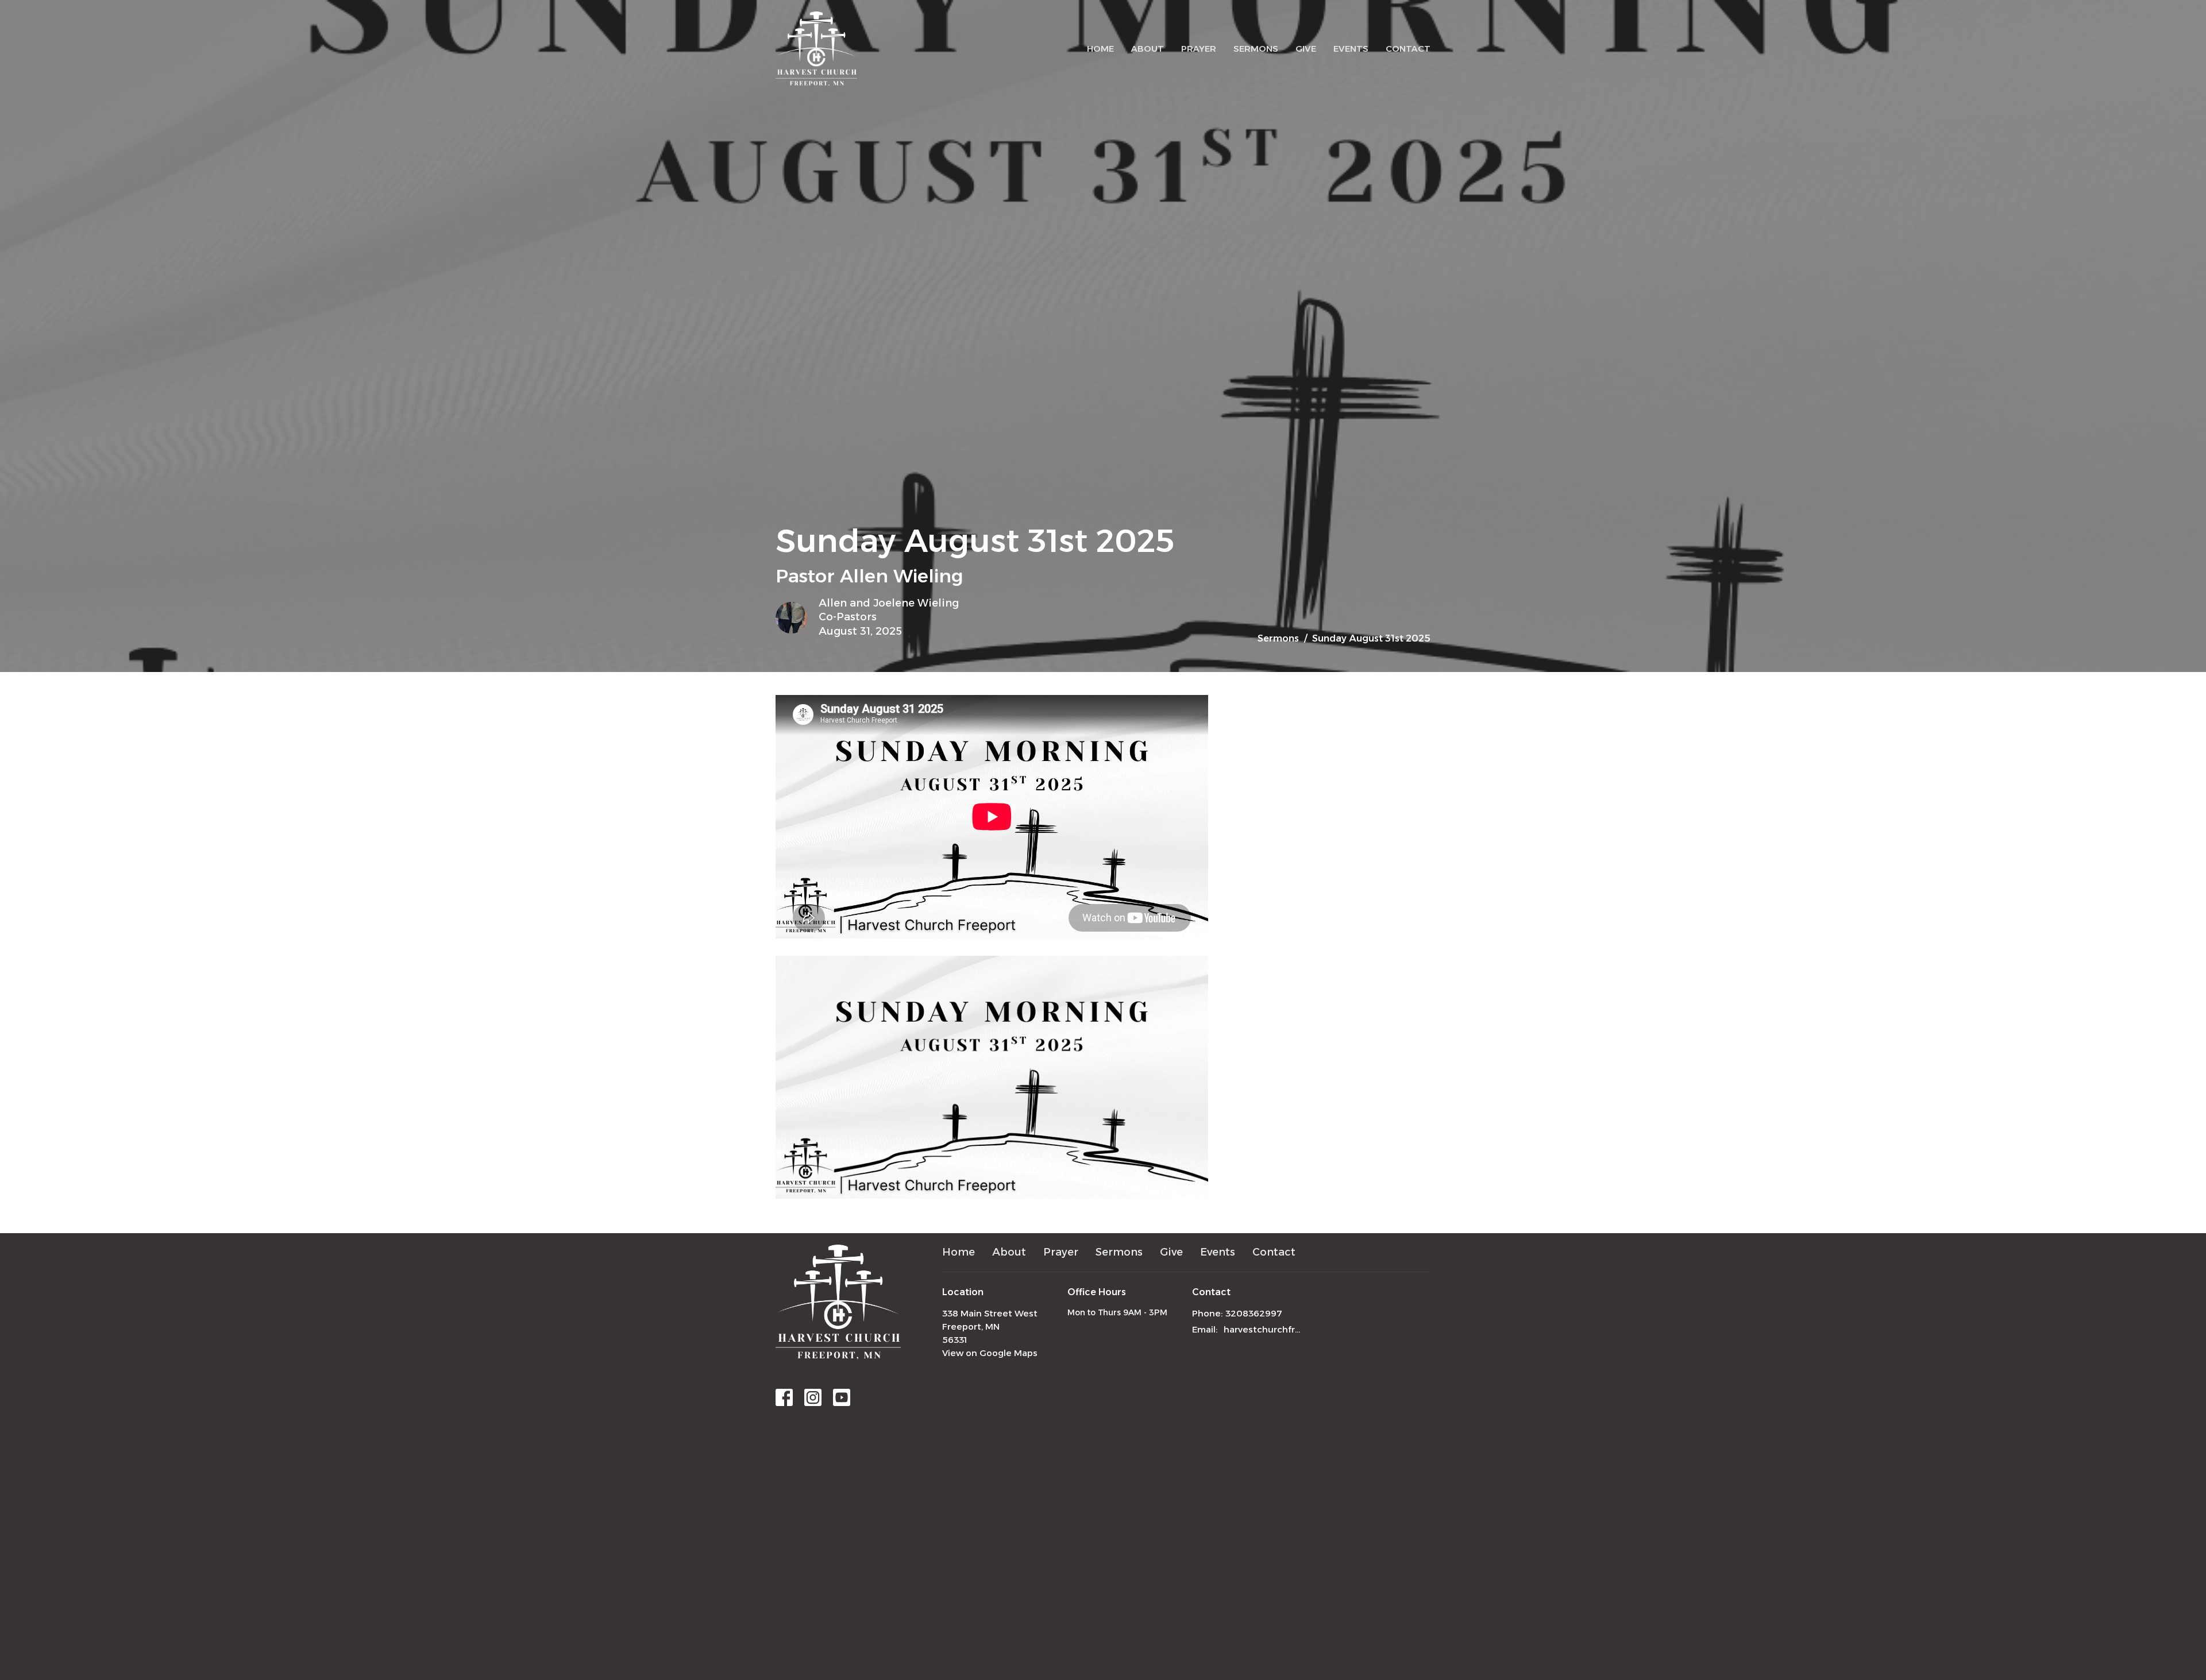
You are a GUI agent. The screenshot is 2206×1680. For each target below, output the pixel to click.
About (1148, 49)
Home (1100, 49)
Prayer (1199, 49)
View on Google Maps (990, 1353)
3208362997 (1254, 1313)
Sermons (1256, 49)
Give (1306, 49)
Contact (1408, 49)
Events (1351, 49)
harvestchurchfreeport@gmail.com (1265, 1329)
